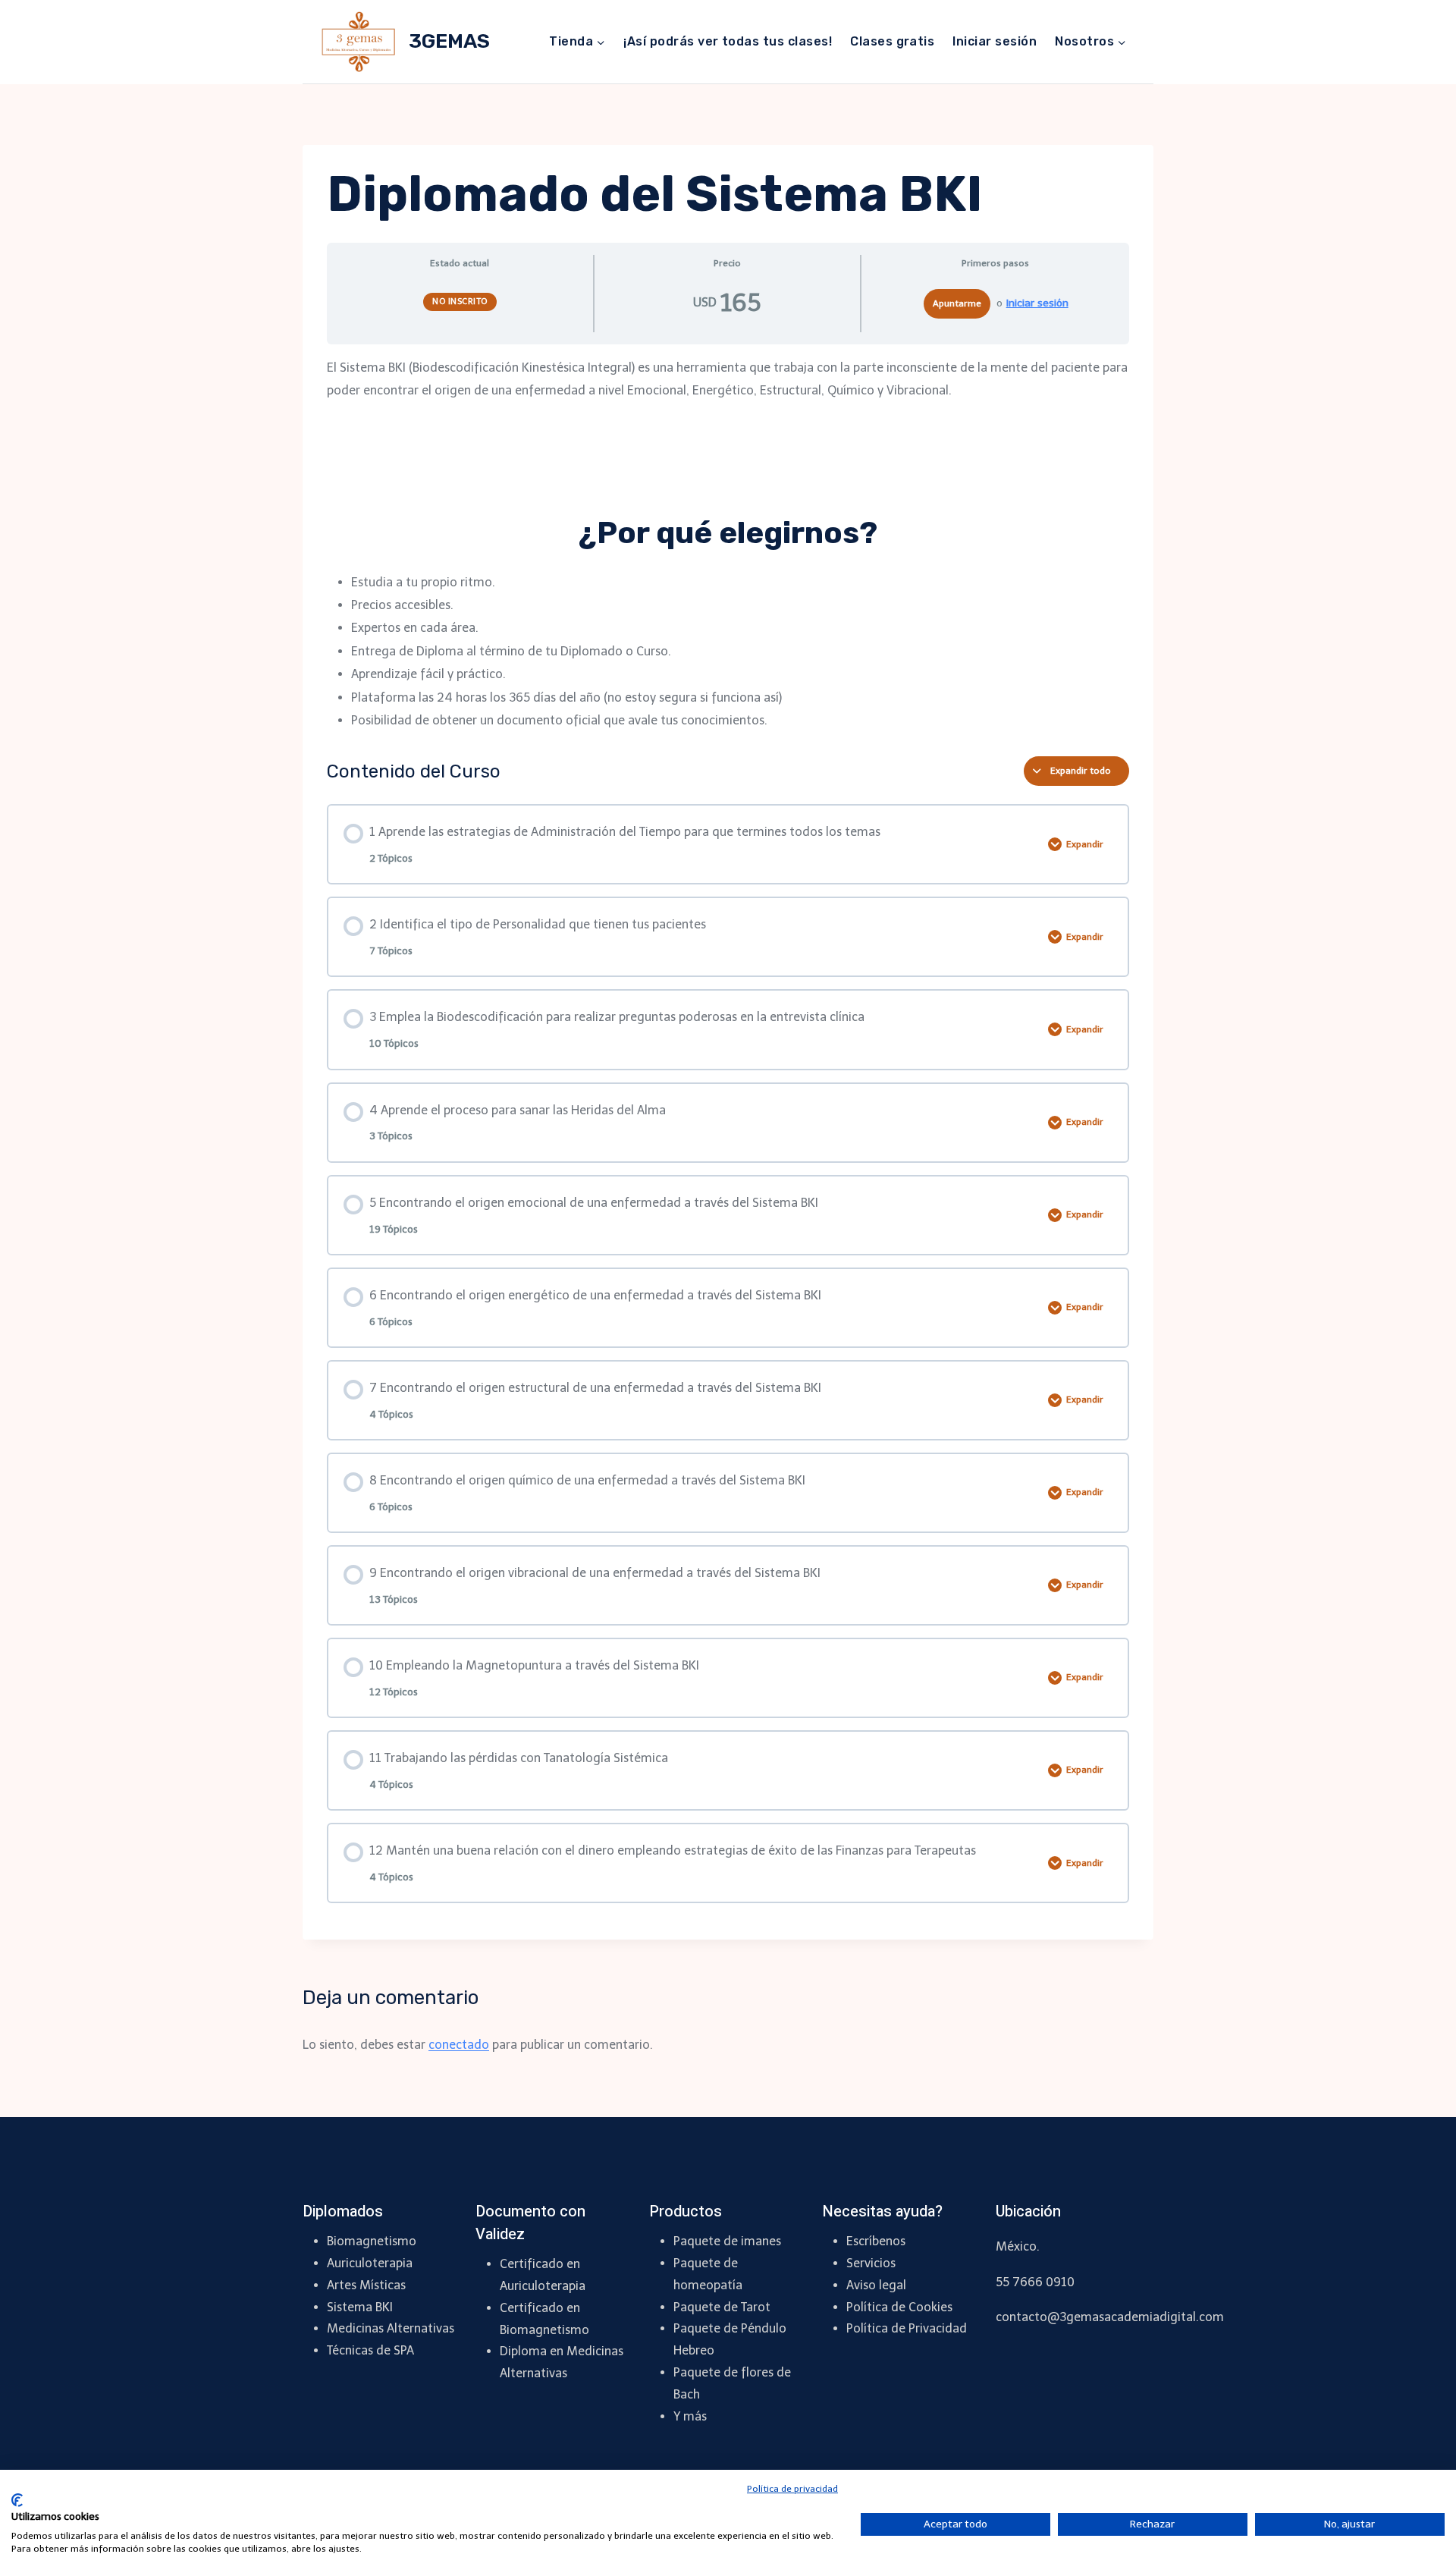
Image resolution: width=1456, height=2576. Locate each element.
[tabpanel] (728, 545)
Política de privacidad (792, 2489)
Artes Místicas (366, 2285)
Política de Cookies (899, 2307)
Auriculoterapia (370, 2263)
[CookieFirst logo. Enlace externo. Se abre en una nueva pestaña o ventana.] (17, 2500)
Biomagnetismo (372, 2241)
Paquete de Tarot (722, 2307)
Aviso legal (876, 2285)
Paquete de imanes (727, 2241)
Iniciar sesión (995, 41)
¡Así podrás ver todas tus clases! (728, 41)
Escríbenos (876, 2241)
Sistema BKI (360, 2307)
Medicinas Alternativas (391, 2328)
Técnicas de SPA (370, 2350)
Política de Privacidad (907, 2328)
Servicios (871, 2263)
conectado (459, 2045)
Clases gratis (892, 41)
